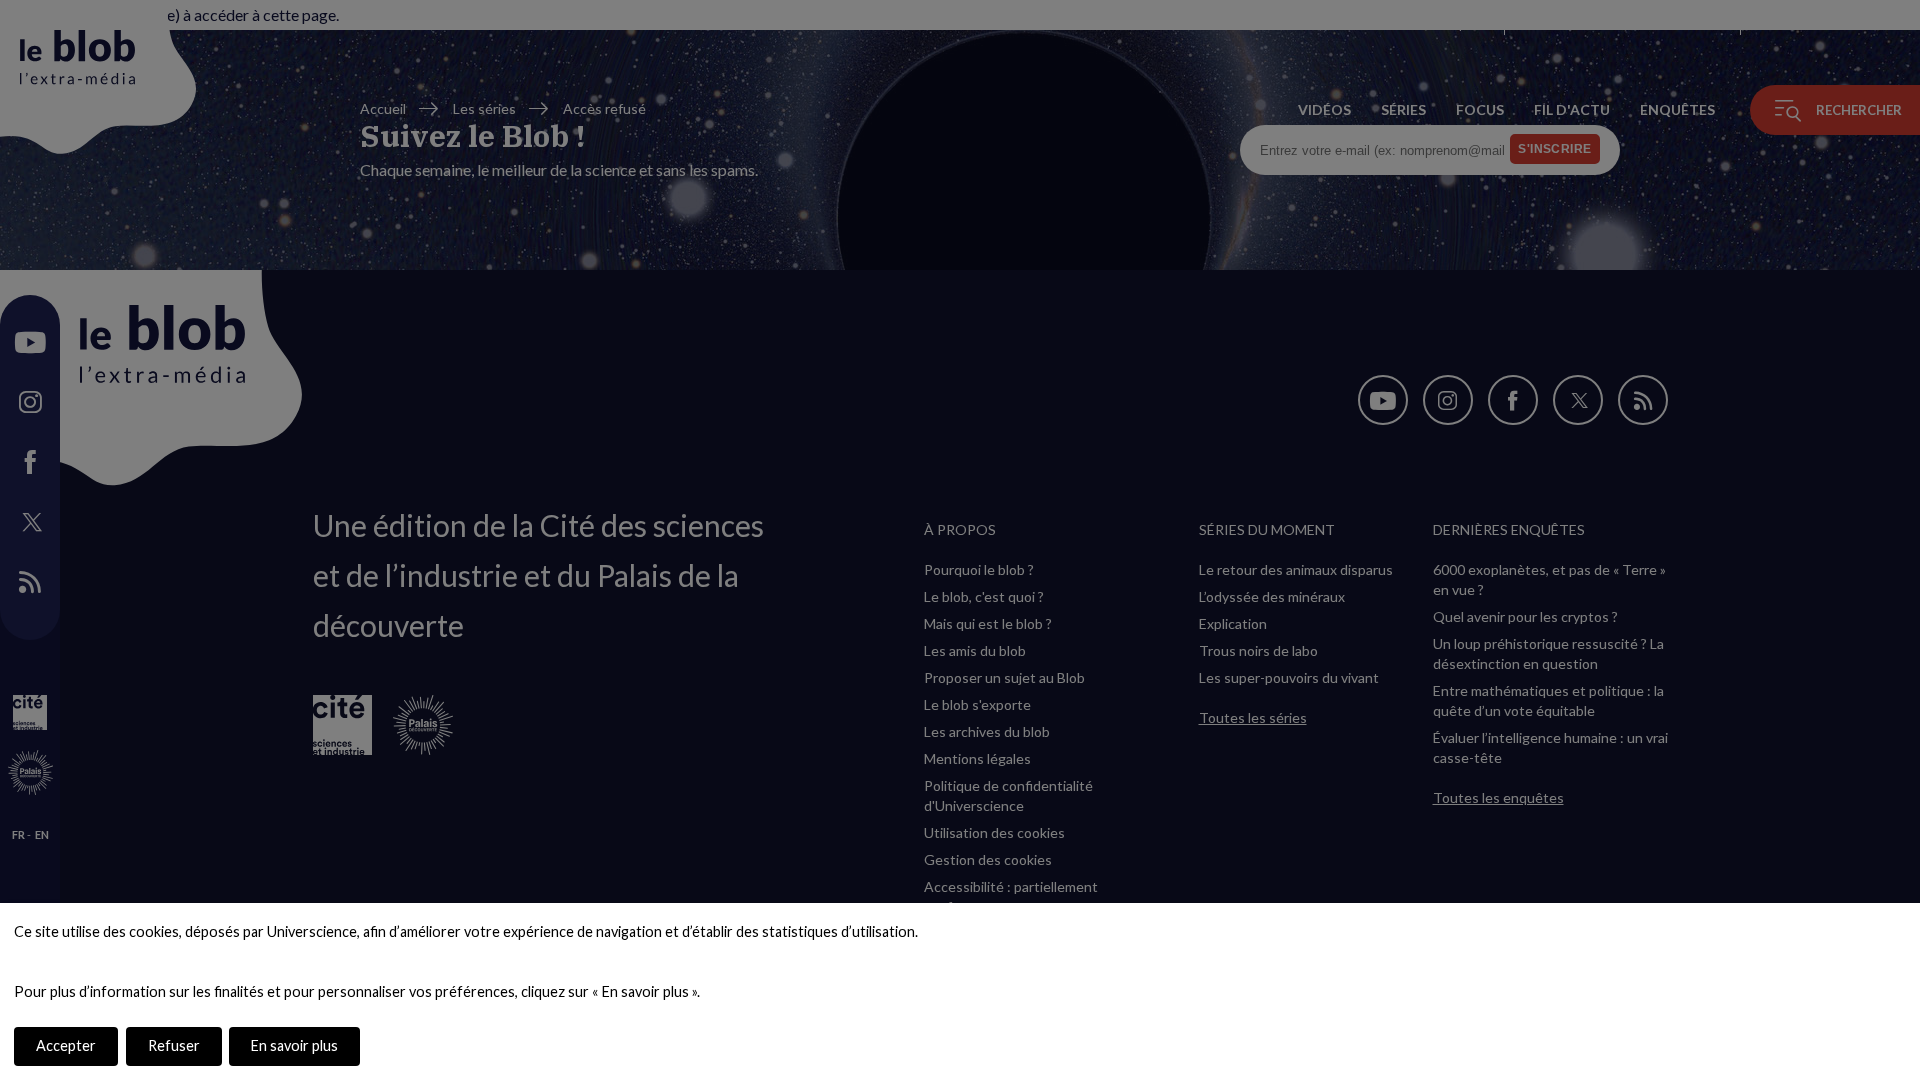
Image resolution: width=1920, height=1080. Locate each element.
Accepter (66, 1045)
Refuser (174, 1045)
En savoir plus (294, 1045)
